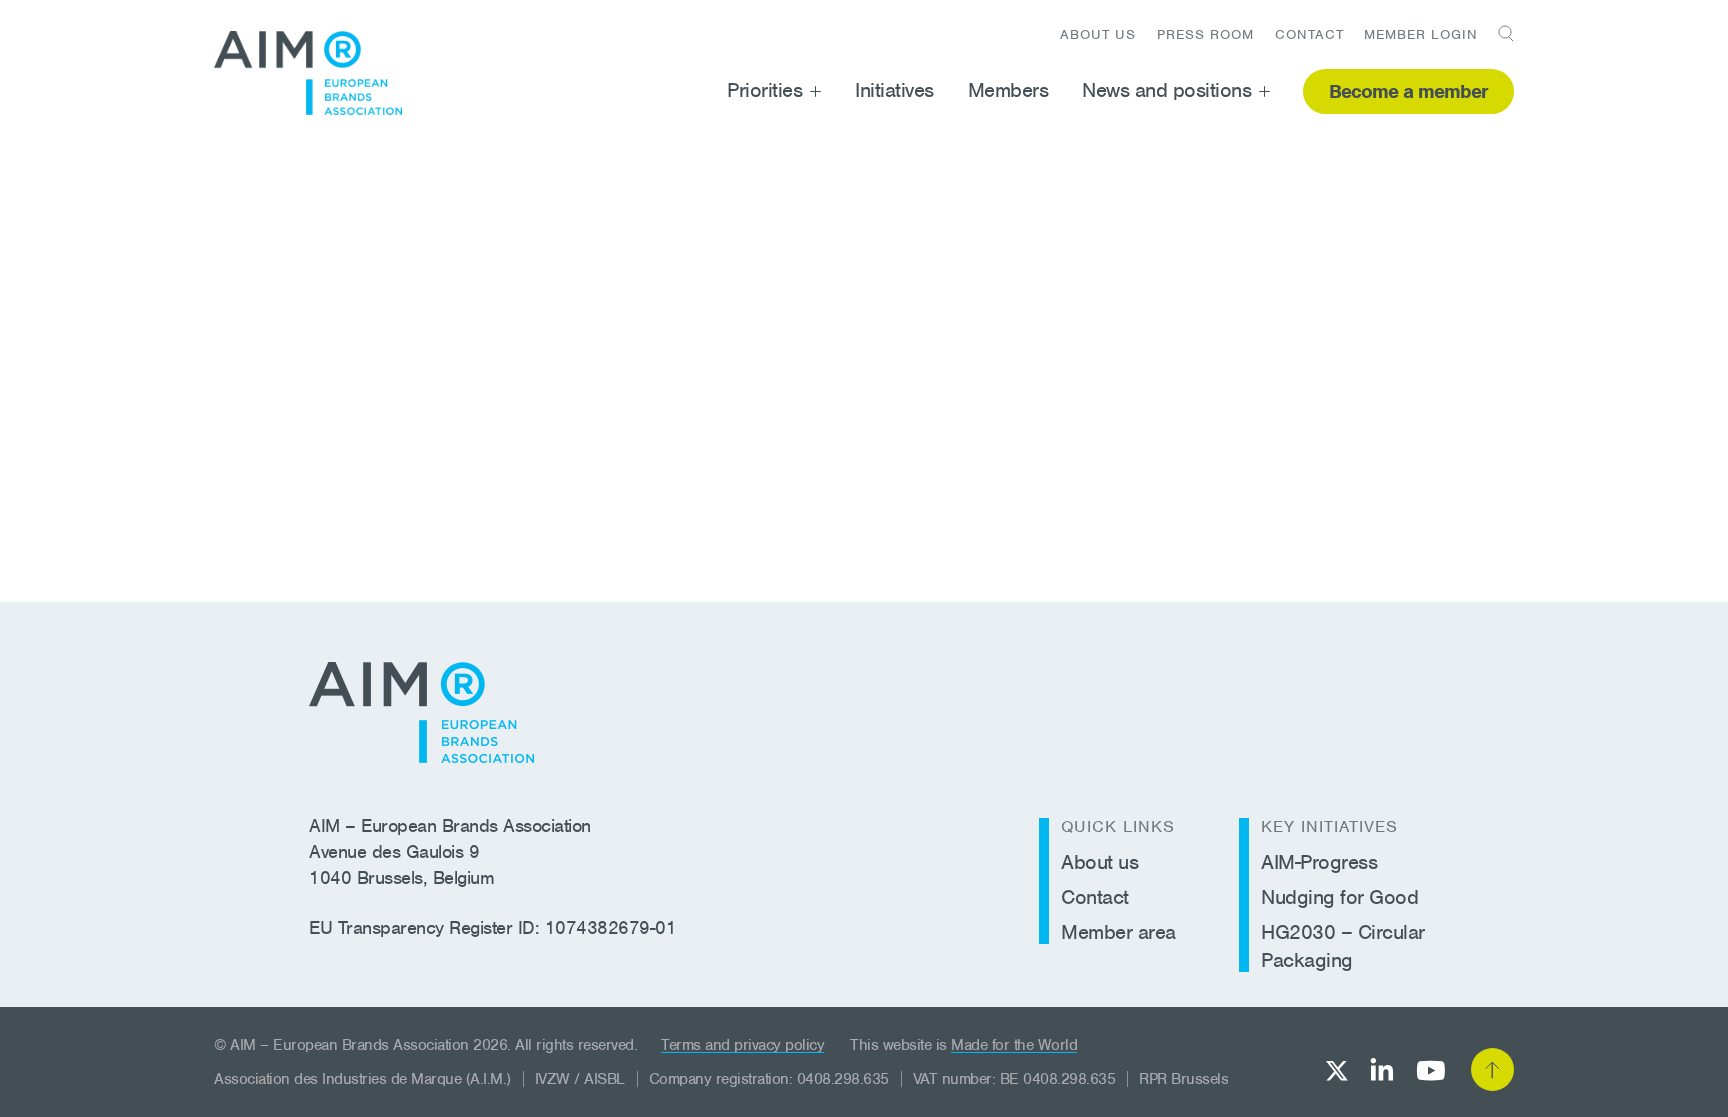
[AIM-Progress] (308, 72)
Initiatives (894, 90)
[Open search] (1499, 33)
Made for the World (1014, 1045)
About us (1098, 34)
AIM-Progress (1319, 862)
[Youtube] (1430, 1070)
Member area (1118, 932)
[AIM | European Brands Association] (421, 712)
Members (1008, 90)
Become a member (1408, 91)
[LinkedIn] (1382, 1069)
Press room (1205, 34)
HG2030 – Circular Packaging (1343, 946)
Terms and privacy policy (742, 1045)
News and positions (1166, 90)
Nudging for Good (1339, 897)
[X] (1337, 1070)
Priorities (764, 90)
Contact (1309, 34)
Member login (1421, 34)
